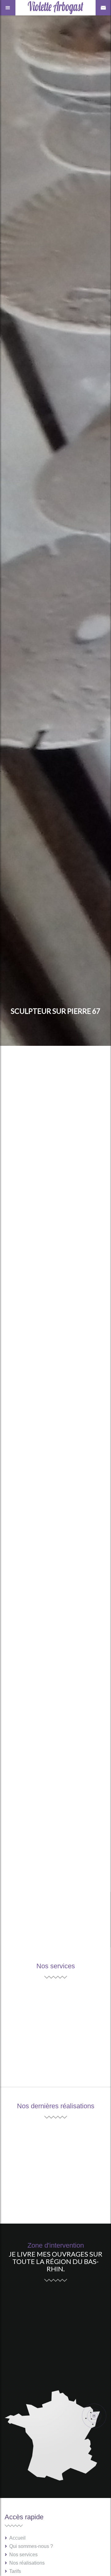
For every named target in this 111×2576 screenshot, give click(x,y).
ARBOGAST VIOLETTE (77, 1108)
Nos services (23, 2555)
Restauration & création (40, 2030)
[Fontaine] (82, 2189)
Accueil (17, 2538)
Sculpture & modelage (37, 2012)
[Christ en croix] (82, 2147)
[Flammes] (29, 2147)
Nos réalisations (27, 2563)
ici (90, 1814)
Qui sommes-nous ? (31, 2546)
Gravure (20, 2064)
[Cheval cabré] (29, 2189)
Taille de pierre (28, 1995)
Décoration (24, 2047)
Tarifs (15, 2571)
